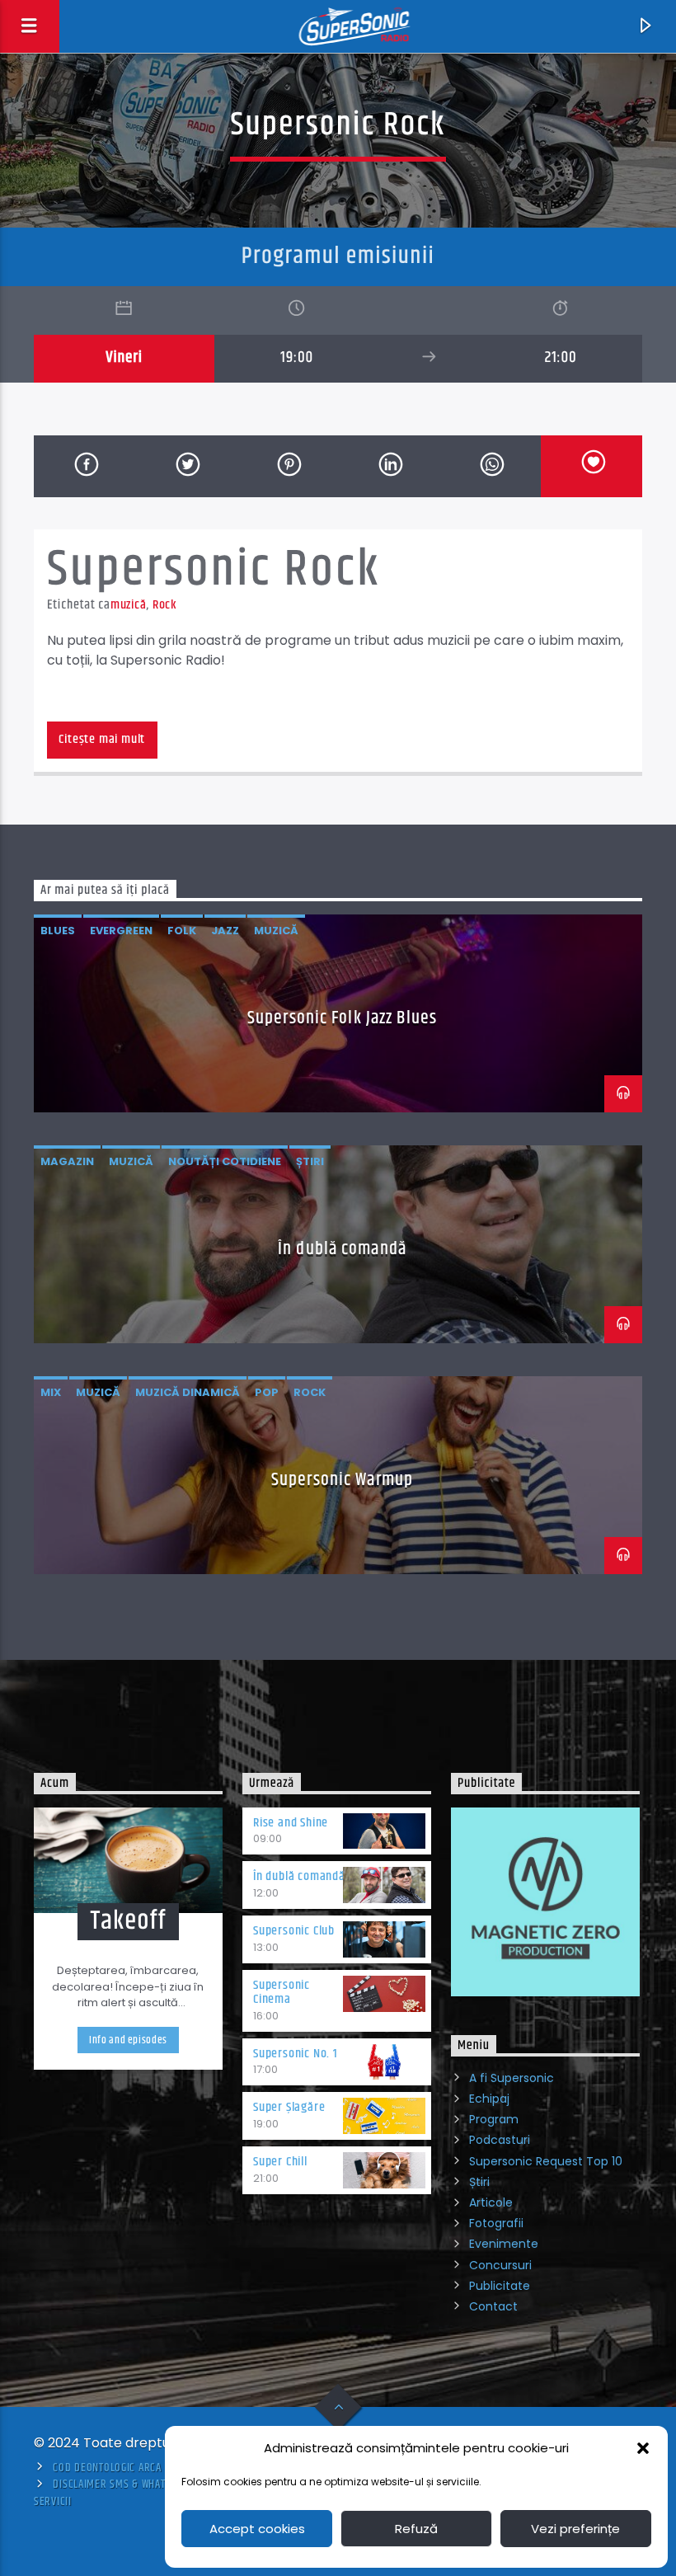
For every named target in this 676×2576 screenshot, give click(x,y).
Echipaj (489, 2099)
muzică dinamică (188, 1392)
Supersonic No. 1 (296, 2054)
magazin (67, 1161)
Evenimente (504, 2244)
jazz (225, 931)
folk (182, 931)
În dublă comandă (342, 1249)
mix (51, 1392)
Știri (479, 2182)
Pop (267, 1392)
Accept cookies (257, 2529)
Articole (491, 2202)
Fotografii (496, 2223)
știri (310, 1161)
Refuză (416, 2529)
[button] (643, 2448)
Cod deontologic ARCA (107, 2468)
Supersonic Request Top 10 (546, 2161)
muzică (129, 605)
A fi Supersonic (512, 2078)
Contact (493, 2306)
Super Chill (280, 2162)
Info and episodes (128, 2040)
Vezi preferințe (575, 2529)
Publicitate (500, 2286)
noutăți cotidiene (225, 1161)
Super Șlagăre (289, 2107)
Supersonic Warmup (342, 1480)
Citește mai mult (102, 739)
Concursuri (500, 2265)
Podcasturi (500, 2140)
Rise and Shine (291, 1823)
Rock (165, 605)
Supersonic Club (294, 1931)
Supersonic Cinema (282, 1992)
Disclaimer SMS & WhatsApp (120, 2484)
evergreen (121, 931)
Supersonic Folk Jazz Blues (342, 1018)
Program (494, 2119)
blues (58, 931)
